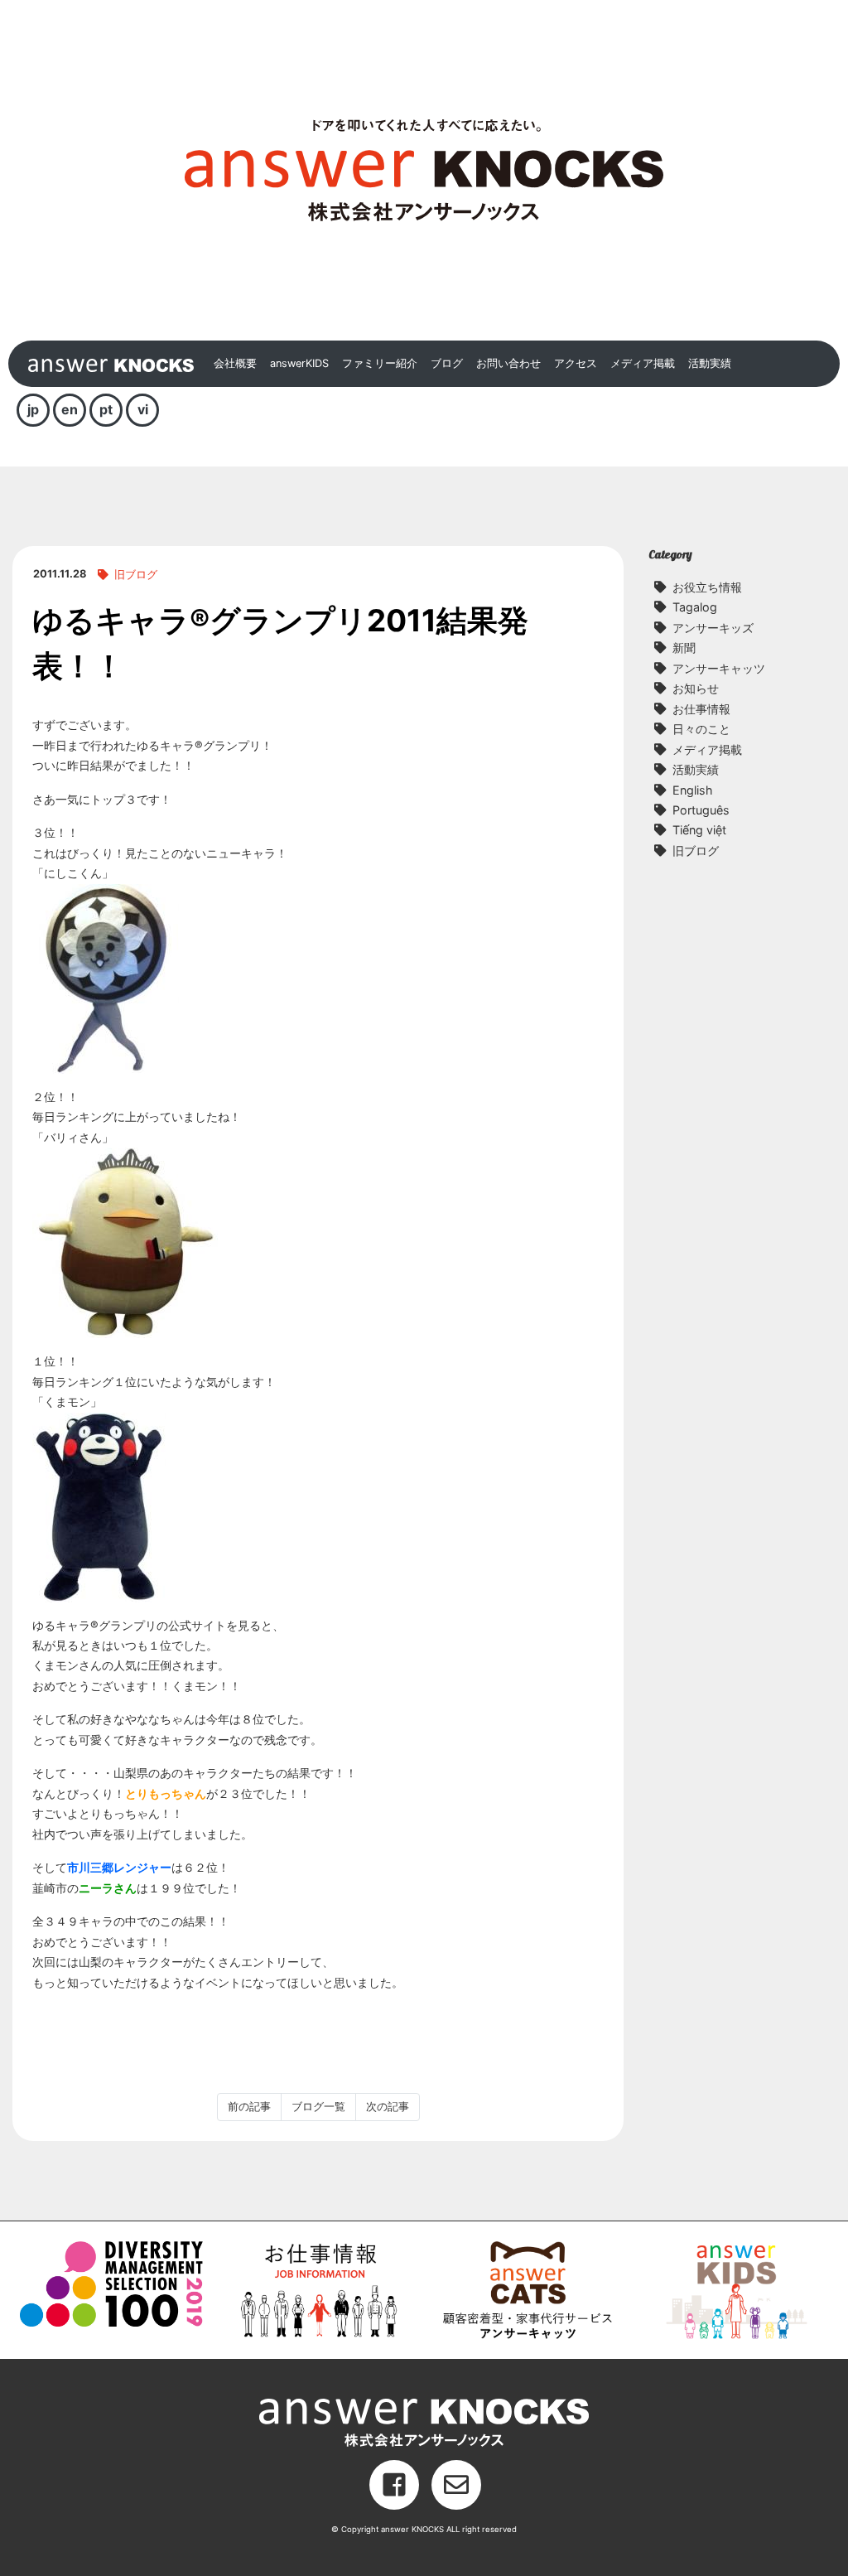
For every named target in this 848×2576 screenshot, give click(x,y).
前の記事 (249, 2107)
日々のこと (701, 729)
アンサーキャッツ (719, 668)
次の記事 (388, 2107)
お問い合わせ (508, 363)
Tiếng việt (699, 830)
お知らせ (696, 688)
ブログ (447, 363)
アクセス (576, 363)
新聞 (684, 648)
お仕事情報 (701, 709)
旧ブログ (136, 575)
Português (701, 810)
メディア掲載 (643, 363)
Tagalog (695, 607)
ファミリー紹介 (380, 363)
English (693, 790)
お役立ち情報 (707, 587)
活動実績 (710, 363)
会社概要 (235, 363)
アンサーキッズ (713, 628)
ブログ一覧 (318, 2107)
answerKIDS (299, 363)
